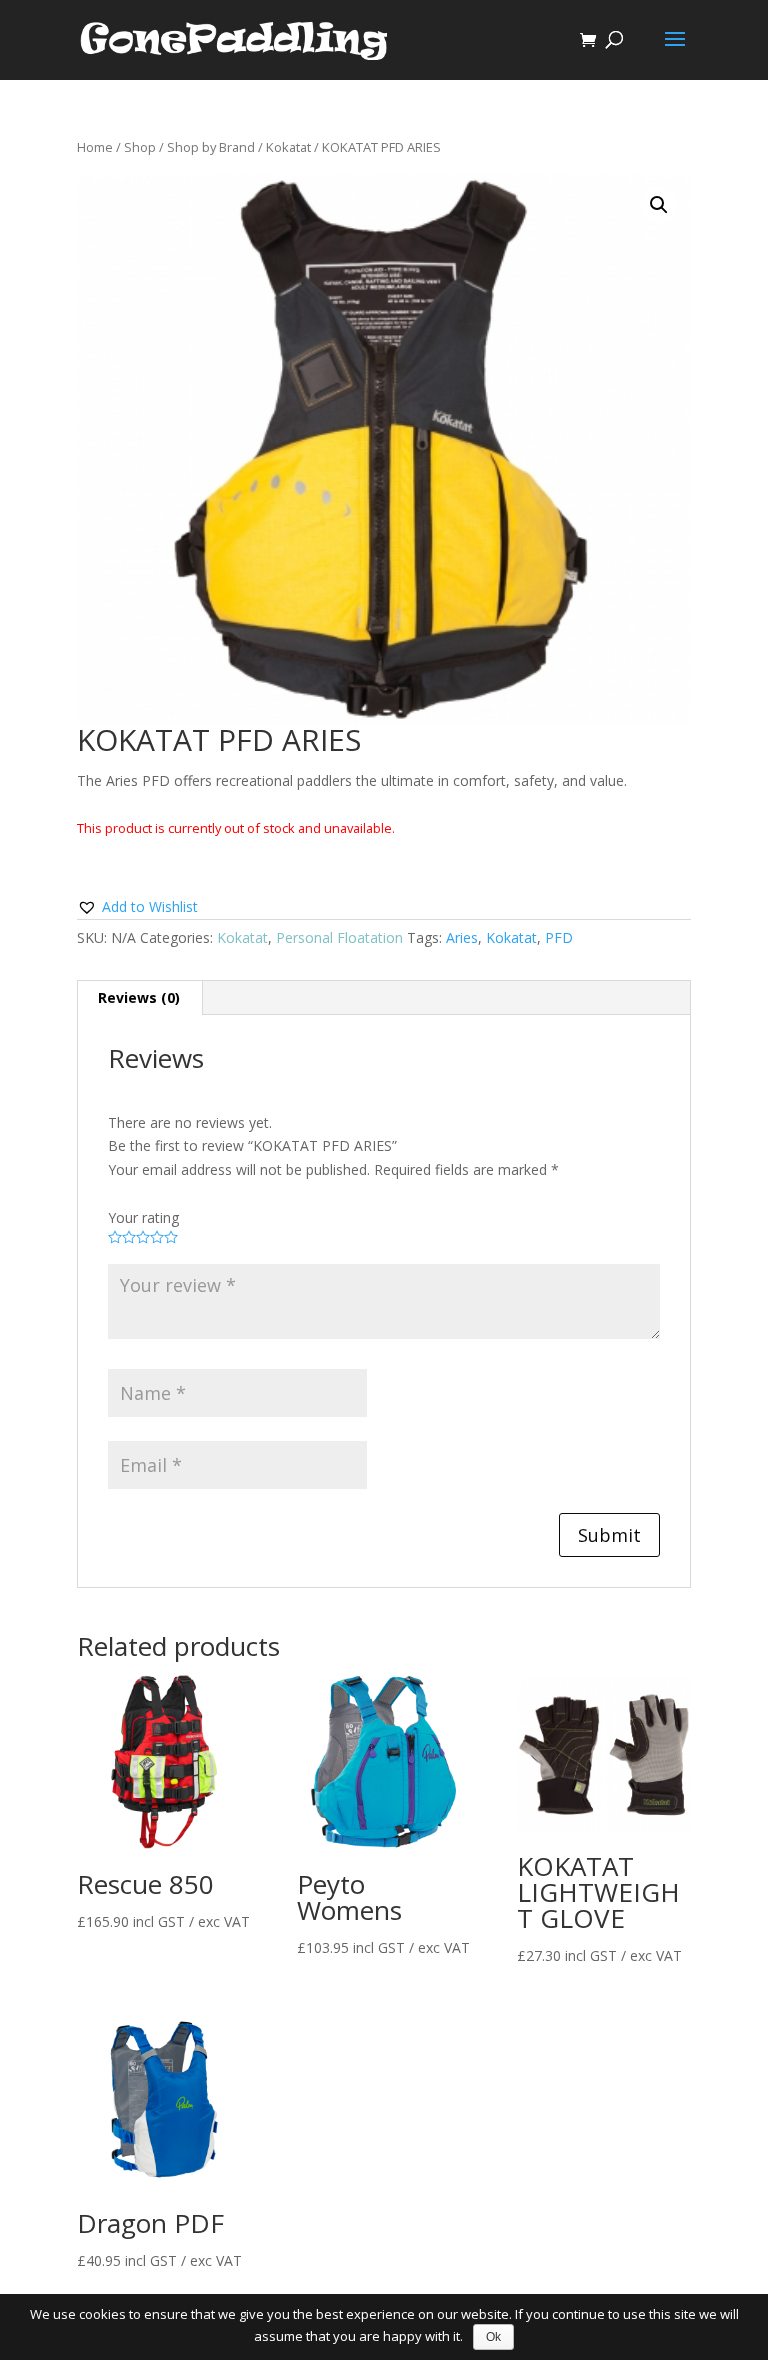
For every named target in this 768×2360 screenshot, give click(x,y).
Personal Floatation (339, 937)
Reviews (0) (139, 997)
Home (95, 147)
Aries (462, 937)
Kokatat (288, 147)
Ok (493, 2337)
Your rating (143, 1217)
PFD (559, 937)
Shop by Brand (211, 147)
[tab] (139, 998)
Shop (140, 147)
